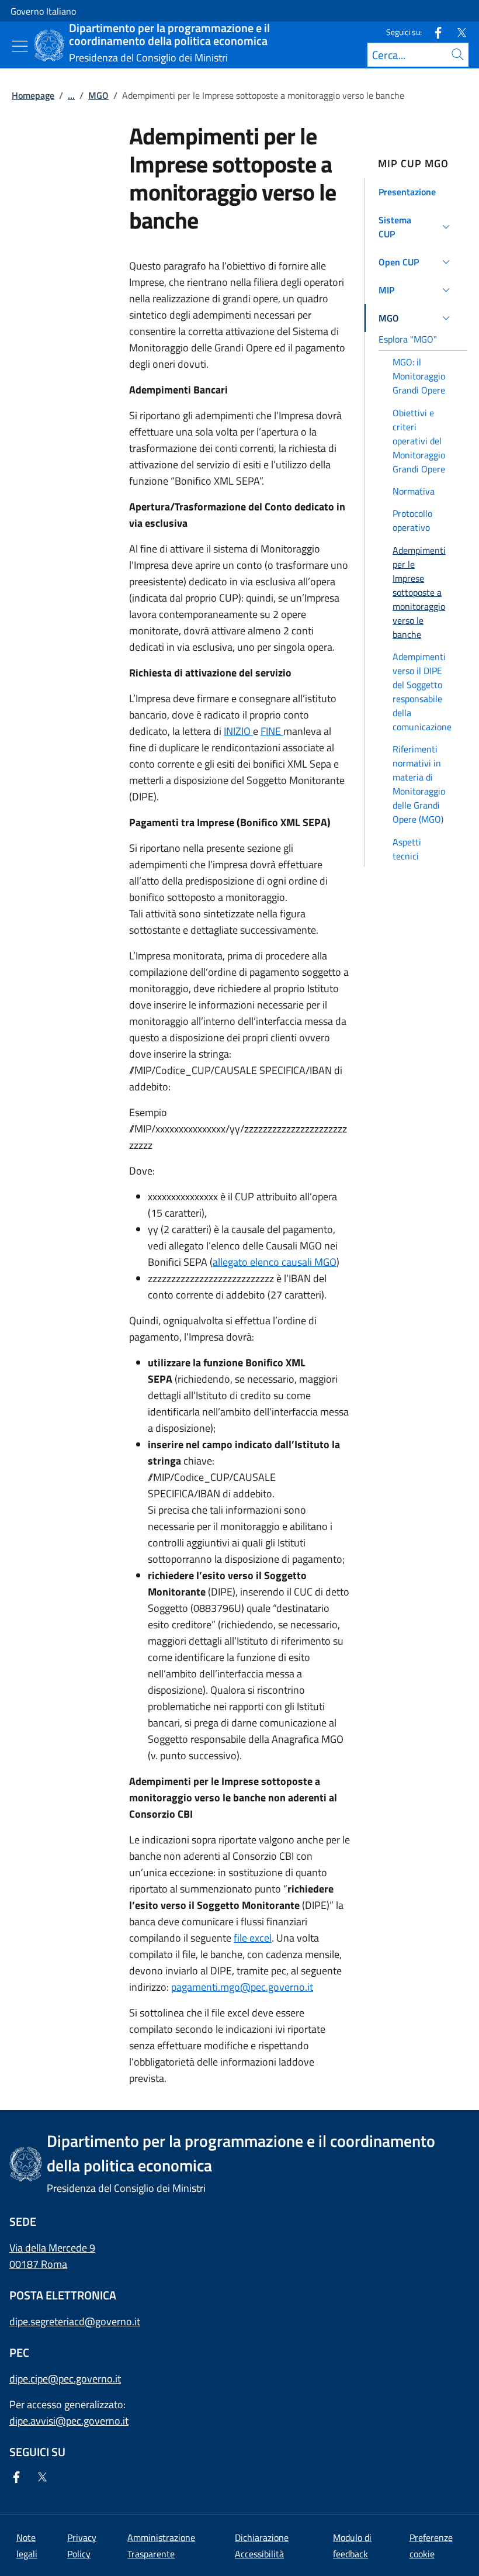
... (71, 95)
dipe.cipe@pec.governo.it (65, 2379)
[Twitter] (457, 32)
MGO (98, 95)
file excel (253, 1938)
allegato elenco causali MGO (275, 1262)
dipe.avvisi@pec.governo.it (69, 2421)
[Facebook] (433, 32)
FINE (272, 731)
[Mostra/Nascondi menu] (20, 46)
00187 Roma (38, 2264)
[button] (416, 192)
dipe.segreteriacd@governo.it (75, 2321)
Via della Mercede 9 (52, 2248)
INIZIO (238, 731)
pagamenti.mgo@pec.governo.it (242, 1987)
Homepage (33, 95)
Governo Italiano (43, 11)
